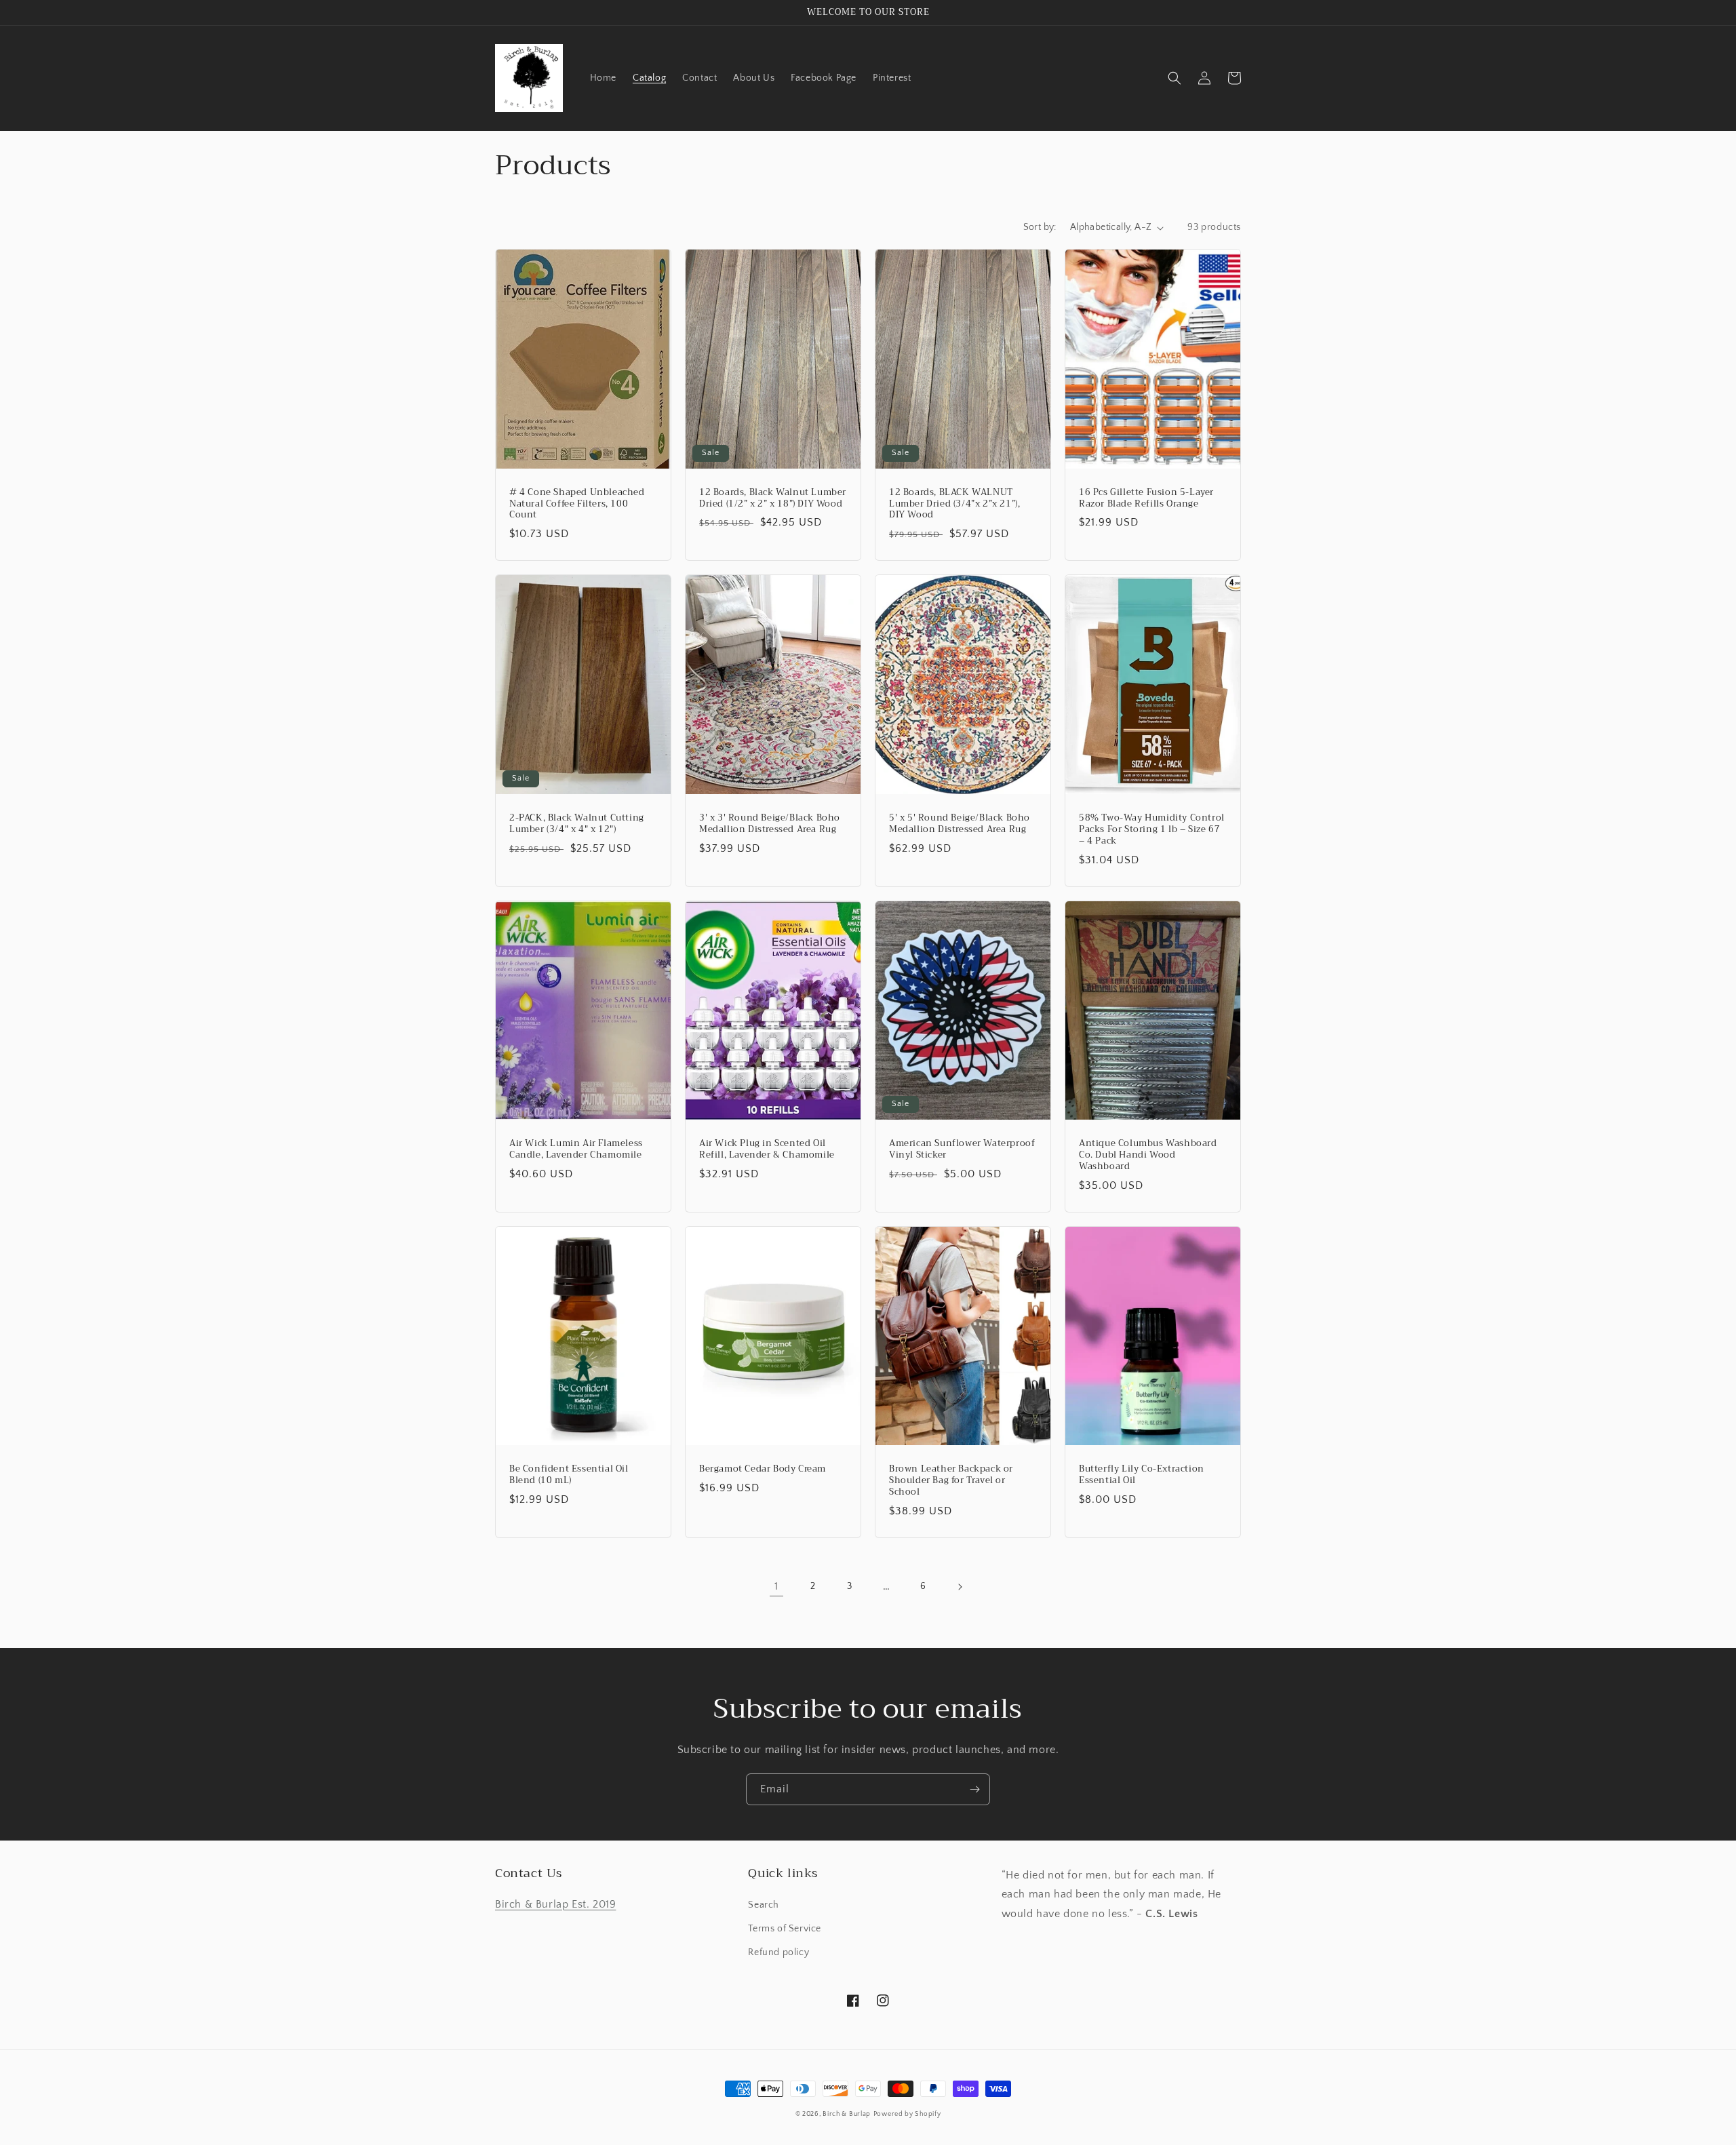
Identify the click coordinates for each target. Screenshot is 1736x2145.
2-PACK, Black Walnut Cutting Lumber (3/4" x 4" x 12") (577, 824)
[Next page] (960, 1587)
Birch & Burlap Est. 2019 (555, 1904)
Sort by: (1040, 227)
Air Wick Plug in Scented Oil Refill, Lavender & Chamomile (767, 1149)
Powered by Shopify (907, 2114)
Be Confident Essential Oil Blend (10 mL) (569, 1475)
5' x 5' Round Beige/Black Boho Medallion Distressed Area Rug (960, 824)
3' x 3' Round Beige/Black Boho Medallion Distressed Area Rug (770, 824)
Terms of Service (785, 1929)
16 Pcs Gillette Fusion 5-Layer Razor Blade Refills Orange (1146, 498)
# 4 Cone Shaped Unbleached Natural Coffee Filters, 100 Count (577, 504)
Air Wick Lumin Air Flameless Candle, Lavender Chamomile (576, 1149)
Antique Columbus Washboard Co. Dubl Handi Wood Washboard (1148, 1155)
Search (764, 1905)
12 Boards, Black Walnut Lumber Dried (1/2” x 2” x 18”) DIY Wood (773, 498)
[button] (1175, 78)
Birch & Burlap (847, 2114)
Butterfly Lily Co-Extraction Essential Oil (1142, 1475)
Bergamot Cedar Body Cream (763, 1469)
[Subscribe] (974, 1789)
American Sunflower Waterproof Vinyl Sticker (962, 1149)
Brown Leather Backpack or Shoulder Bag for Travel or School (951, 1481)
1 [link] (776, 1586)
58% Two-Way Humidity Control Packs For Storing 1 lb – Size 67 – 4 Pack (1152, 830)
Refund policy (778, 1952)
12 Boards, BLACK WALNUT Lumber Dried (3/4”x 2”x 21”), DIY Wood (954, 504)
